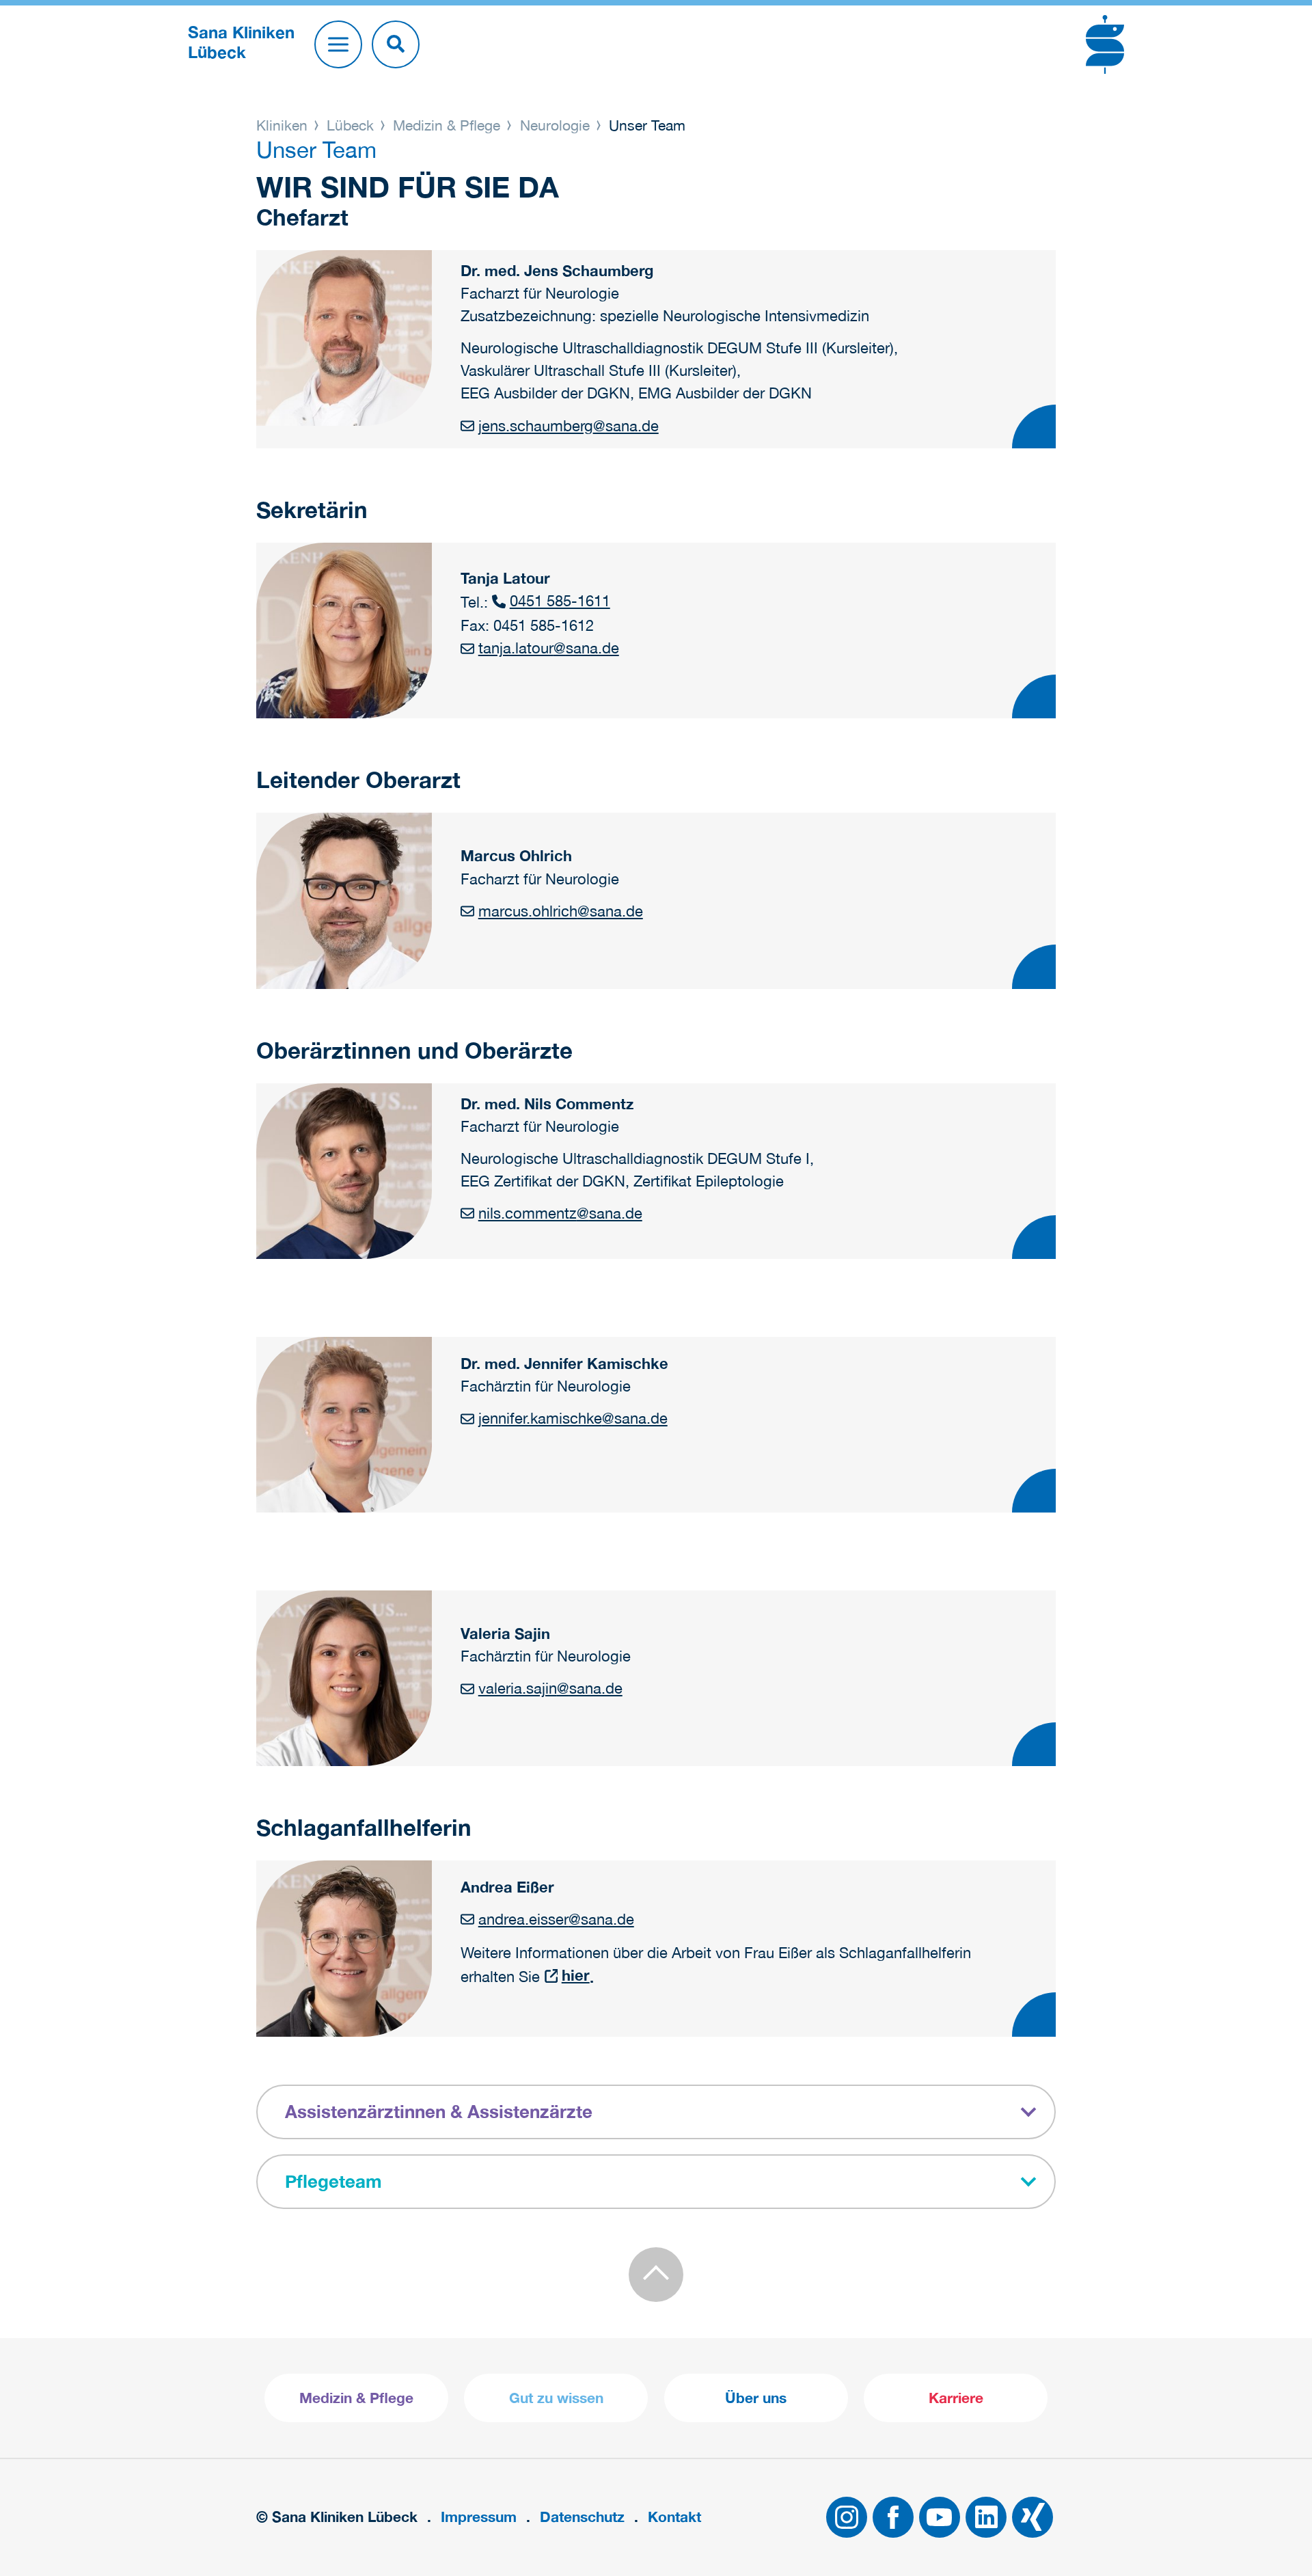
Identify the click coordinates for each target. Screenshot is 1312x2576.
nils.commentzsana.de (560, 1213)
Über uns (756, 2398)
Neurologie (555, 125)
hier (575, 1975)
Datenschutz (582, 2517)
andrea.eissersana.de (556, 1919)
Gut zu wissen (556, 2398)
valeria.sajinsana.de (550, 1688)
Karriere (956, 2398)
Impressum (479, 2517)
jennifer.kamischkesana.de (573, 1418)
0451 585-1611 (560, 601)
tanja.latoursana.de (548, 648)
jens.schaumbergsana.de (568, 426)
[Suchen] (396, 44)
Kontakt (674, 2517)
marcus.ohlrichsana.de (560, 911)
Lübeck (350, 125)
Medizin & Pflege (447, 125)
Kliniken (284, 125)
